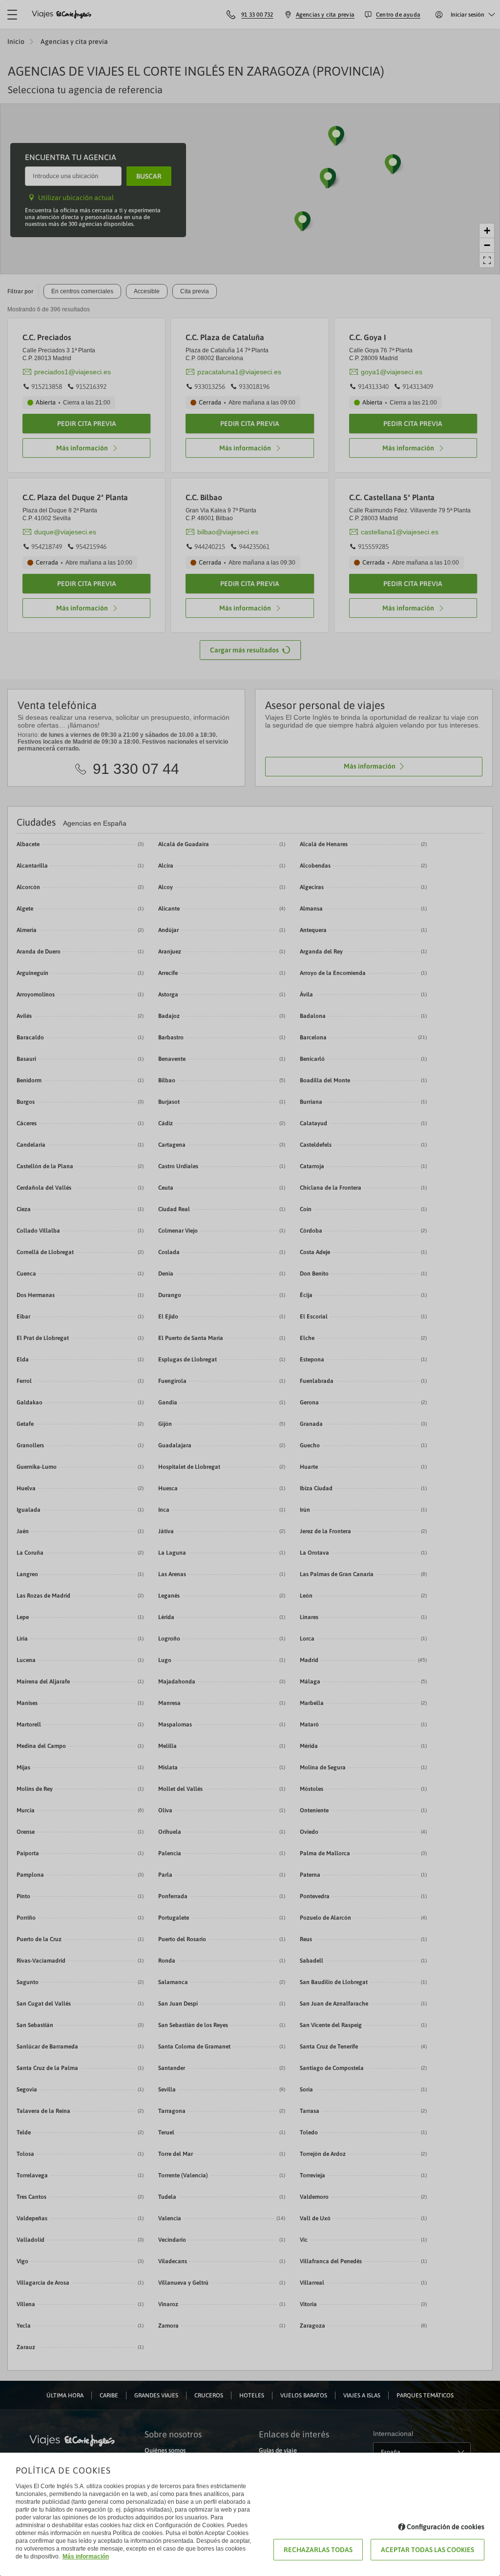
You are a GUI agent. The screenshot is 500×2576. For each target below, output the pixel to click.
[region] (250, 1288)
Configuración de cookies (446, 2527)
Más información (86, 2556)
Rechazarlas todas (318, 2550)
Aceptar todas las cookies (427, 2550)
